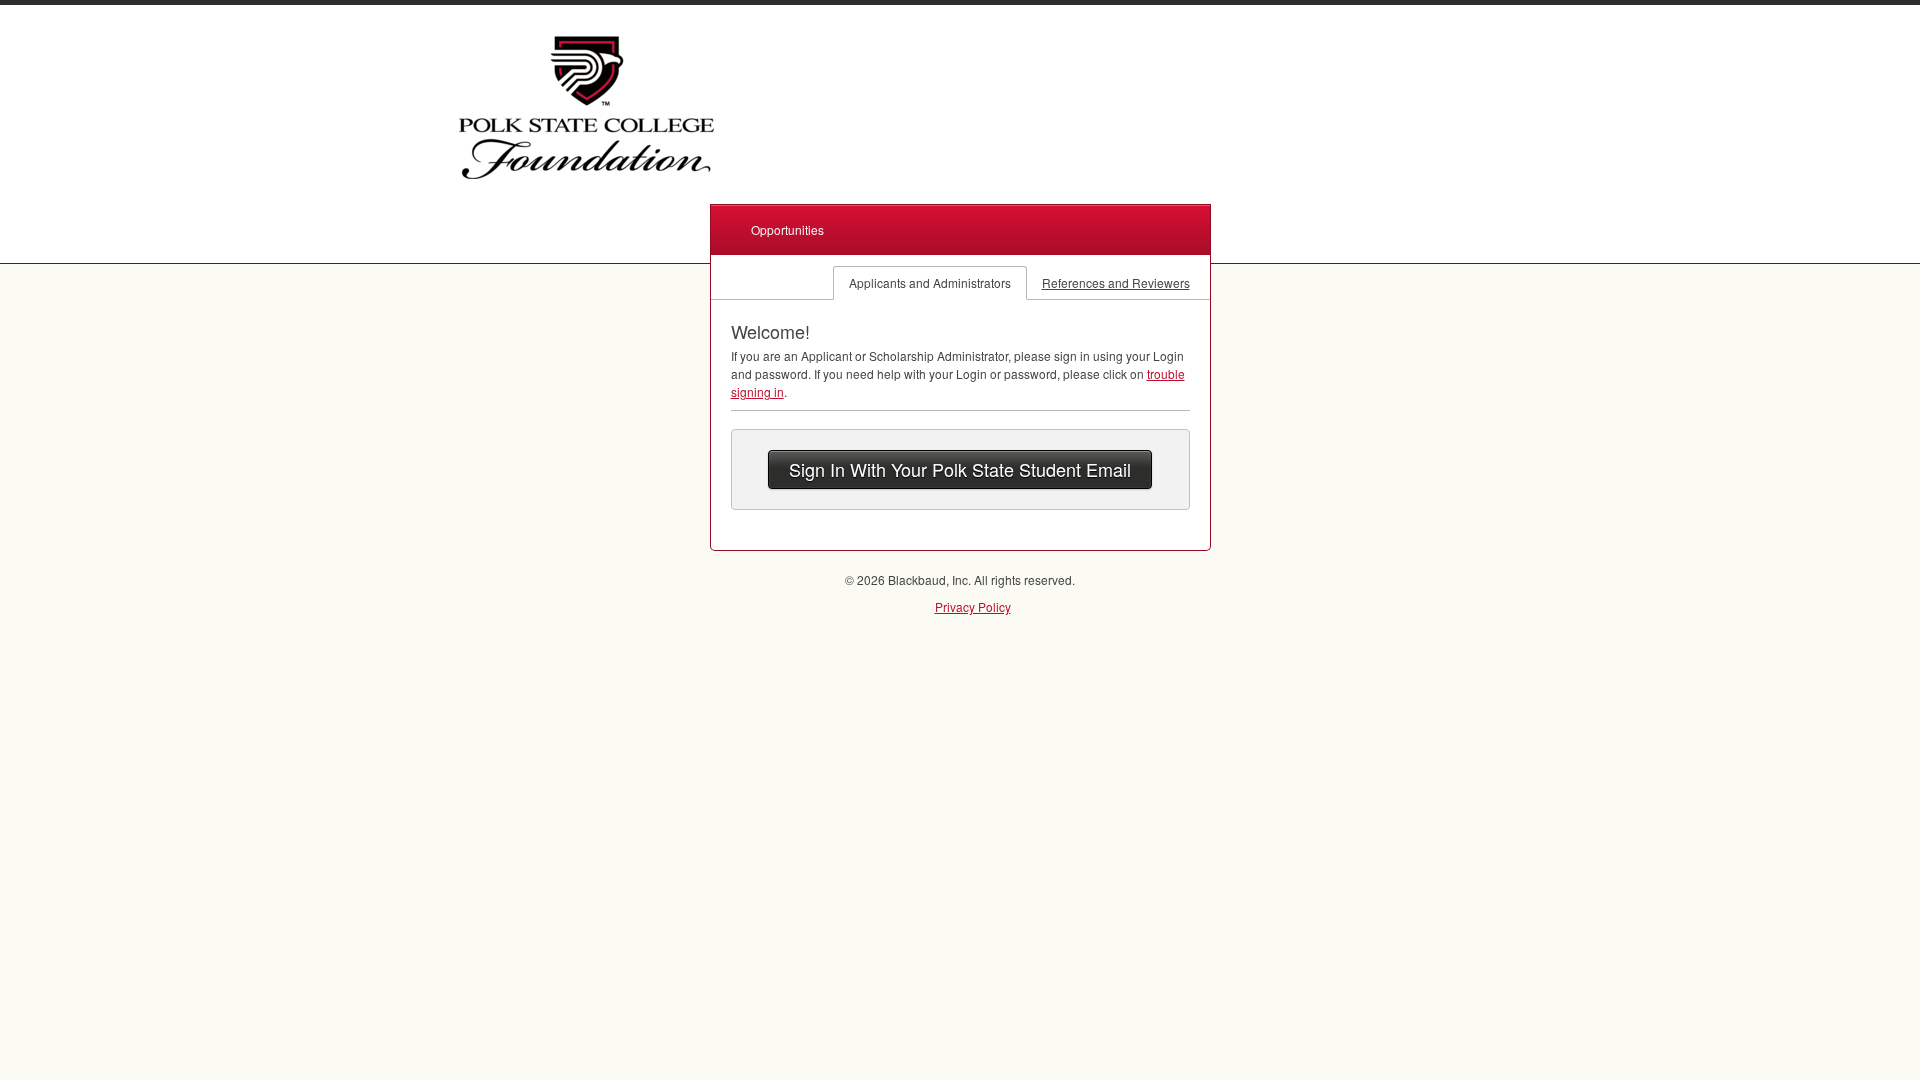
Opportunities (787, 229)
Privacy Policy (973, 606)
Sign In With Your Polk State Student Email (960, 469)
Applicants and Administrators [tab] (930, 282)
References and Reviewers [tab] (1116, 282)
